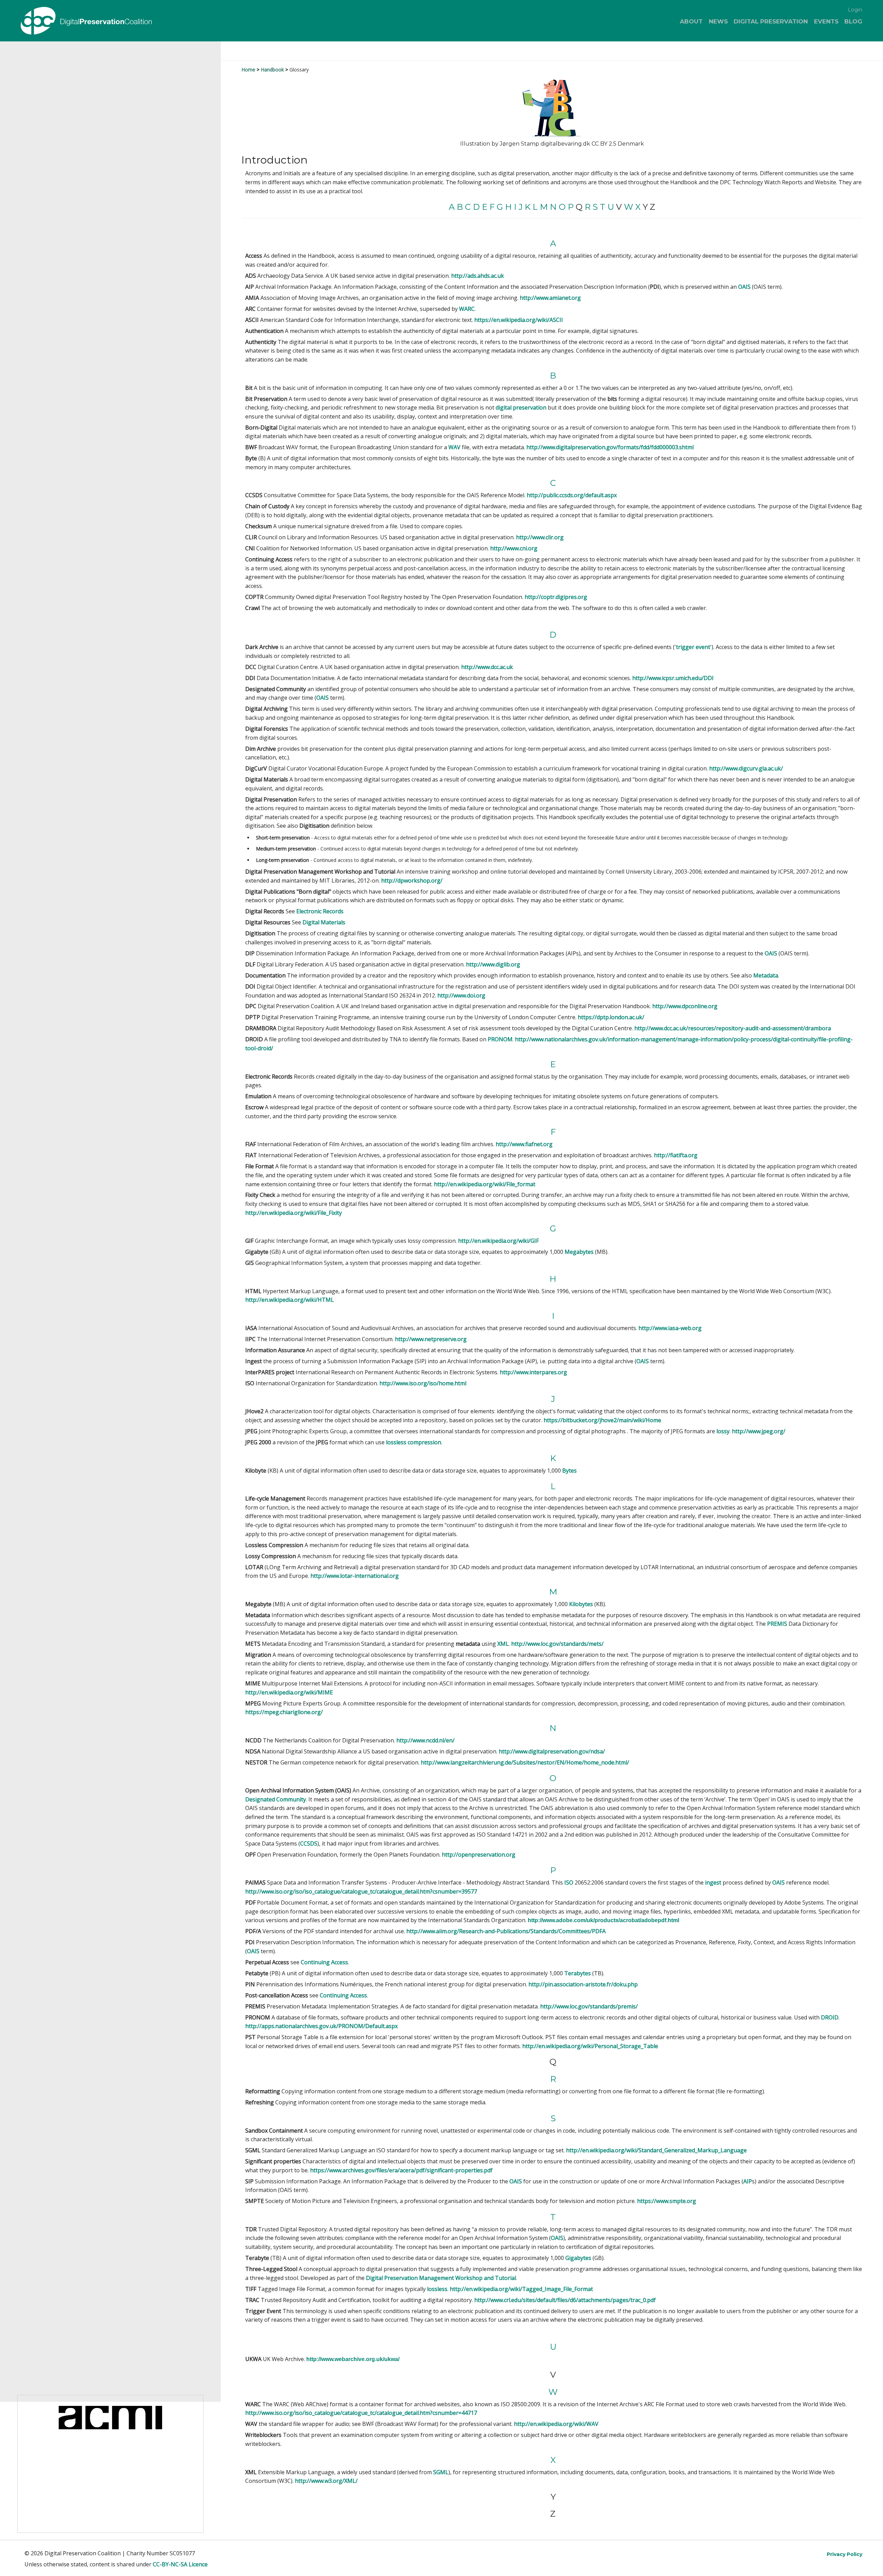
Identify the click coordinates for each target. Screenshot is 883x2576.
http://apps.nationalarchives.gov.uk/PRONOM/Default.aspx (321, 2026)
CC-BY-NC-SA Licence (180, 2564)
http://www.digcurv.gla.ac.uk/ (746, 768)
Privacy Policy (845, 2554)
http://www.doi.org (461, 995)
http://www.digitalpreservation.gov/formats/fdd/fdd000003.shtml (610, 447)
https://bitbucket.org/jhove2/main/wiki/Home (602, 1420)
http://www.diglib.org (493, 964)
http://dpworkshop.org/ (412, 881)
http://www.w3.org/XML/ (326, 2481)
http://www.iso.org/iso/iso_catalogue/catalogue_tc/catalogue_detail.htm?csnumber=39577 (361, 1891)
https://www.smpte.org (667, 2201)
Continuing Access (324, 1962)
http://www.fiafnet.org (524, 1144)
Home (248, 70)
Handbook (272, 70)
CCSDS (309, 1843)
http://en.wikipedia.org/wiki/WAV (556, 2424)
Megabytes (579, 1252)
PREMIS (777, 1624)
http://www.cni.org (514, 548)
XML (503, 1644)
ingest (713, 1882)
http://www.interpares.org (533, 1372)
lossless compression (414, 1442)
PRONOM (500, 1039)
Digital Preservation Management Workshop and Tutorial (441, 2278)
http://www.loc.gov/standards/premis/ (589, 2006)
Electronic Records (320, 911)
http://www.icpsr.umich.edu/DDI (673, 678)
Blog (853, 21)
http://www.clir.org (540, 537)
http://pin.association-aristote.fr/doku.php (583, 1984)
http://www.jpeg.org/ (759, 1431)
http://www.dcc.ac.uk (487, 667)
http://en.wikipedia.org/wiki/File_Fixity (294, 1213)
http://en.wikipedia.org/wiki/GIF (498, 1241)
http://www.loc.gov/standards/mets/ (557, 1644)
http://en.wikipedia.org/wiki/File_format (485, 1184)
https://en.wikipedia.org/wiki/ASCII (519, 320)
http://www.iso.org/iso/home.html (423, 1383)
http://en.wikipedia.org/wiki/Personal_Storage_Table (590, 2046)
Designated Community (276, 1799)
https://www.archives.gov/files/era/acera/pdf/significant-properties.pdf (401, 2170)
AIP (748, 2181)
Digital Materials (324, 922)
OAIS (744, 287)
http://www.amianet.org (550, 298)
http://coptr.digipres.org (556, 597)
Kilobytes (581, 1604)
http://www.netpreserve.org (431, 1339)
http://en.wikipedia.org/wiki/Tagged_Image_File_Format (521, 2289)
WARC (467, 309)
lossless (436, 2289)
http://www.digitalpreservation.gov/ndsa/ (552, 1751)
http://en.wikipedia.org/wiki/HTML (290, 1300)
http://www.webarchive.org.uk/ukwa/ (353, 2359)
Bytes (569, 1471)
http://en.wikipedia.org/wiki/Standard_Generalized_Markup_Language (656, 2150)
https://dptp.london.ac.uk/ (611, 1017)
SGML (441, 2472)
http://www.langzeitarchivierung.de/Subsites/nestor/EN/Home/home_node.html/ (525, 1762)
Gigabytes (578, 2258)
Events (826, 21)
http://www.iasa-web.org (670, 1328)
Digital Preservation (771, 21)
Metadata (766, 975)
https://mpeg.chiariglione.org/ (284, 1712)
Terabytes (578, 1973)
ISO (569, 1882)
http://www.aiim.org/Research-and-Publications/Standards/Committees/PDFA (506, 1931)
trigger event (693, 647)
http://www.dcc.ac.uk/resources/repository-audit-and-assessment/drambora (733, 1028)
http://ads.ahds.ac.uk (478, 276)
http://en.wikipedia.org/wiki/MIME (289, 1692)
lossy (723, 1431)
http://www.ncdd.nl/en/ (425, 1740)
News (718, 21)
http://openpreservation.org (479, 1855)
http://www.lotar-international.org (355, 1576)
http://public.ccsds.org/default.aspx (572, 495)
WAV (454, 447)
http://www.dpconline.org (685, 1006)
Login (855, 9)
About (691, 21)
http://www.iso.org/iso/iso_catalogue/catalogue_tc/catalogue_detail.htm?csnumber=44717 (361, 2413)
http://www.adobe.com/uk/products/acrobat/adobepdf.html (603, 1920)
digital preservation (521, 407)
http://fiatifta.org (676, 1155)
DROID (830, 2017)
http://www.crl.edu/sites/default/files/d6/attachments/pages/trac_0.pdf (565, 2300)
